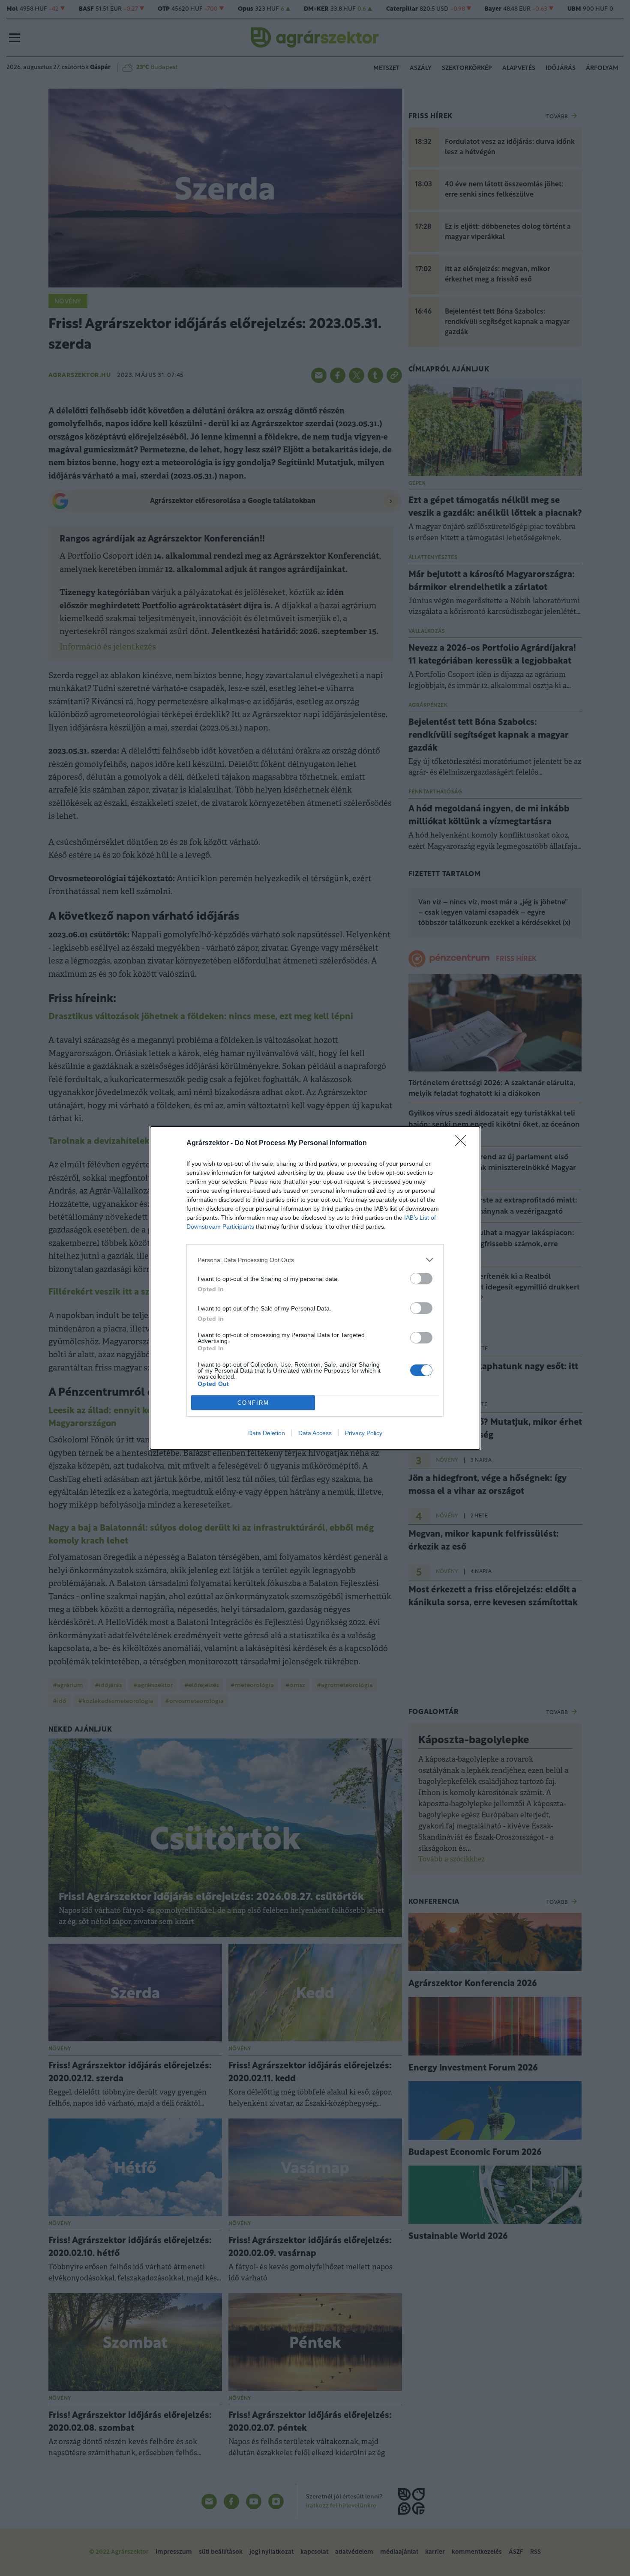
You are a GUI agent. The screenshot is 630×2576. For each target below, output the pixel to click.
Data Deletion (267, 1433)
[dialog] (315, 1288)
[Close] (463, 1143)
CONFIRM (253, 1403)
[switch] (421, 1279)
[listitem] (315, 1260)
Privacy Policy (364, 1433)
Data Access (315, 1433)
